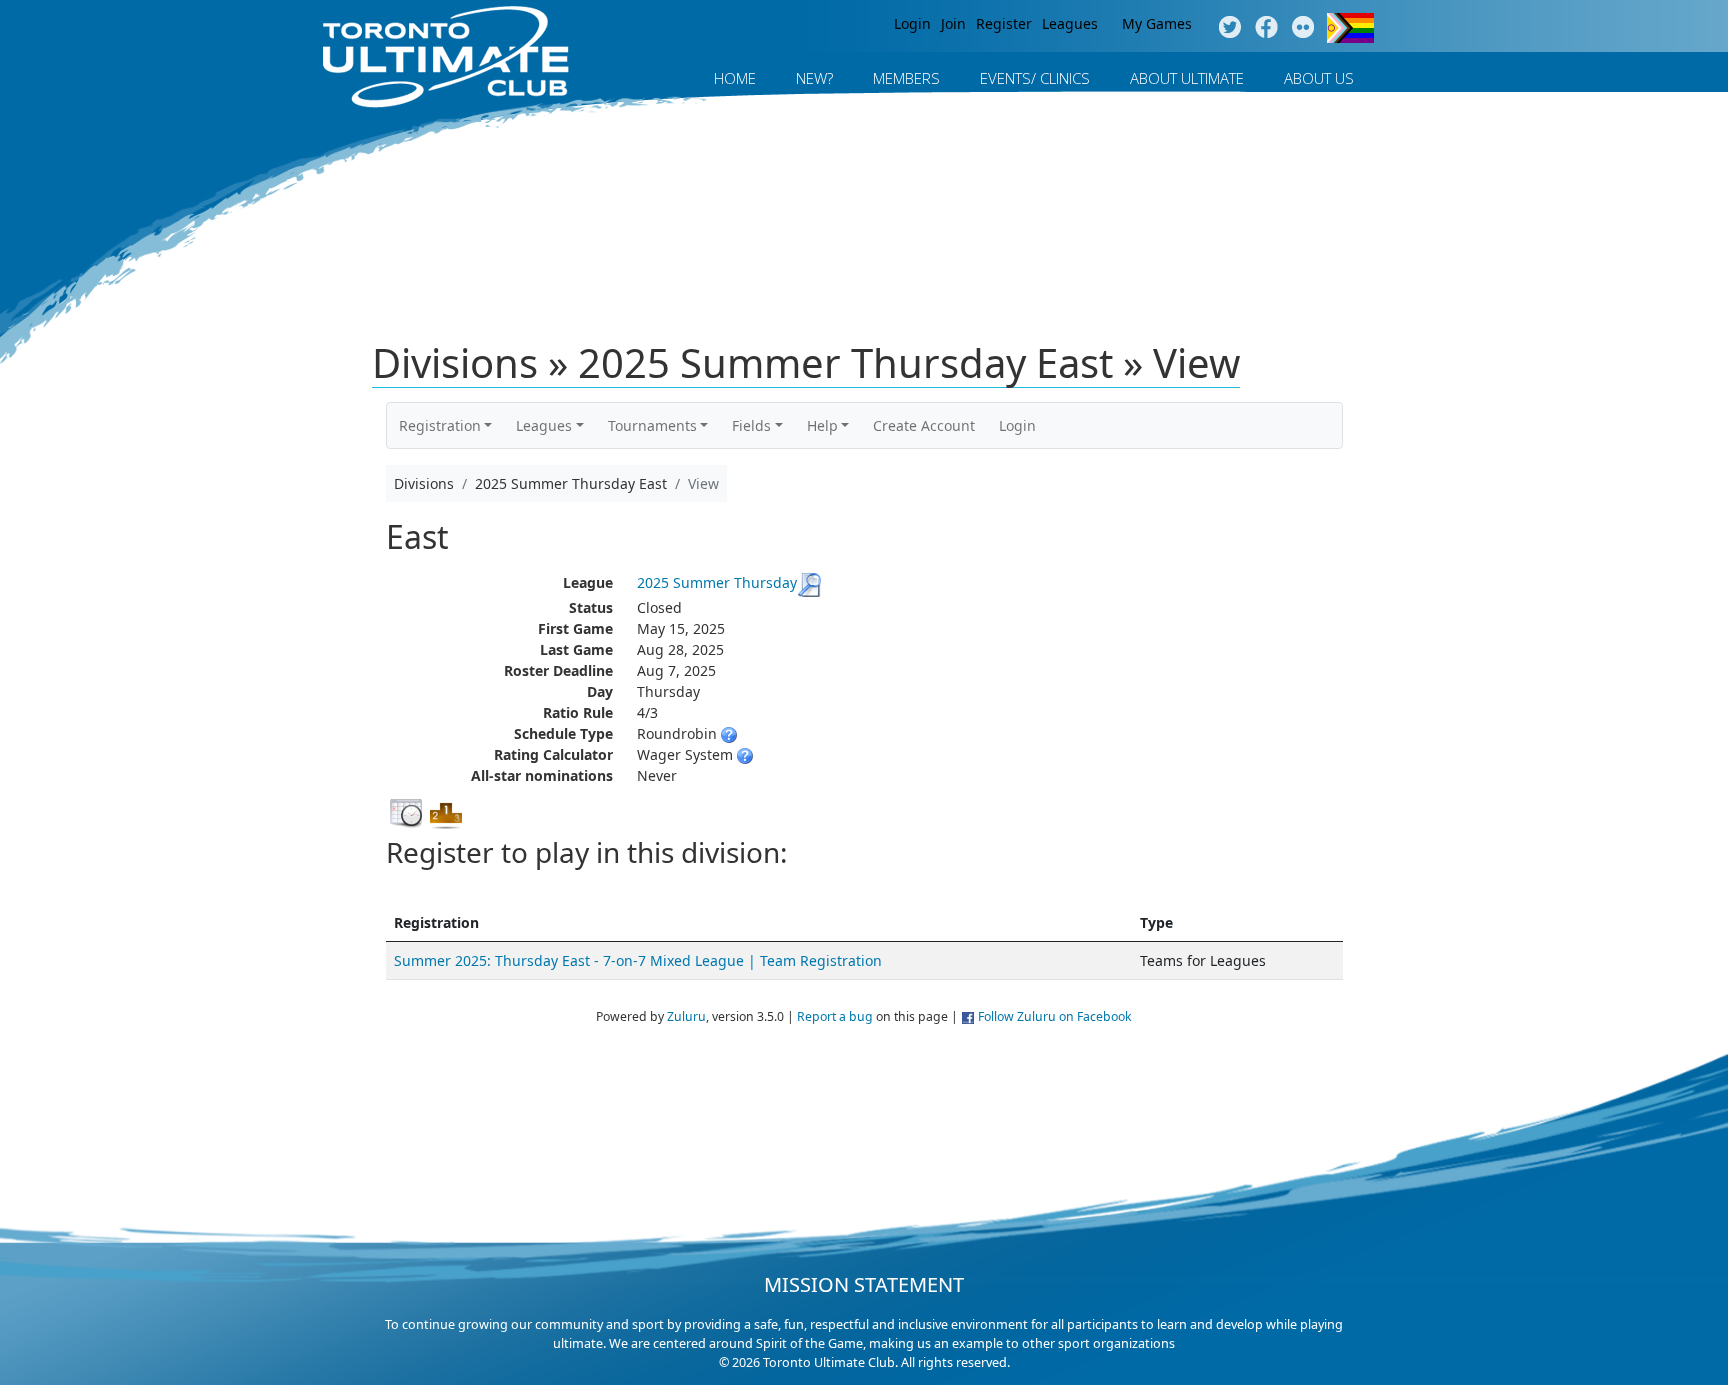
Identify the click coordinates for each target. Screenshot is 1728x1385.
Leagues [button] (544, 425)
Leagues (1070, 23)
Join (953, 23)
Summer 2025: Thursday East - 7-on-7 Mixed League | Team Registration (638, 960)
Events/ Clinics (1035, 78)
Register (1004, 23)
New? (814, 78)
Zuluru (686, 1016)
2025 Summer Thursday (717, 582)
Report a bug (835, 1016)
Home (735, 78)
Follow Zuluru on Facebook (1055, 1016)
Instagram (1303, 28)
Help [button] (822, 425)
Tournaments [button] (652, 425)
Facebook (1266, 28)
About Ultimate (1187, 78)
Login (912, 23)
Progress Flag (1350, 28)
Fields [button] (751, 425)
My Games (1157, 23)
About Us (1319, 78)
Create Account (924, 425)
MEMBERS (906, 78)
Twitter (1229, 28)
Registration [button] (440, 425)
